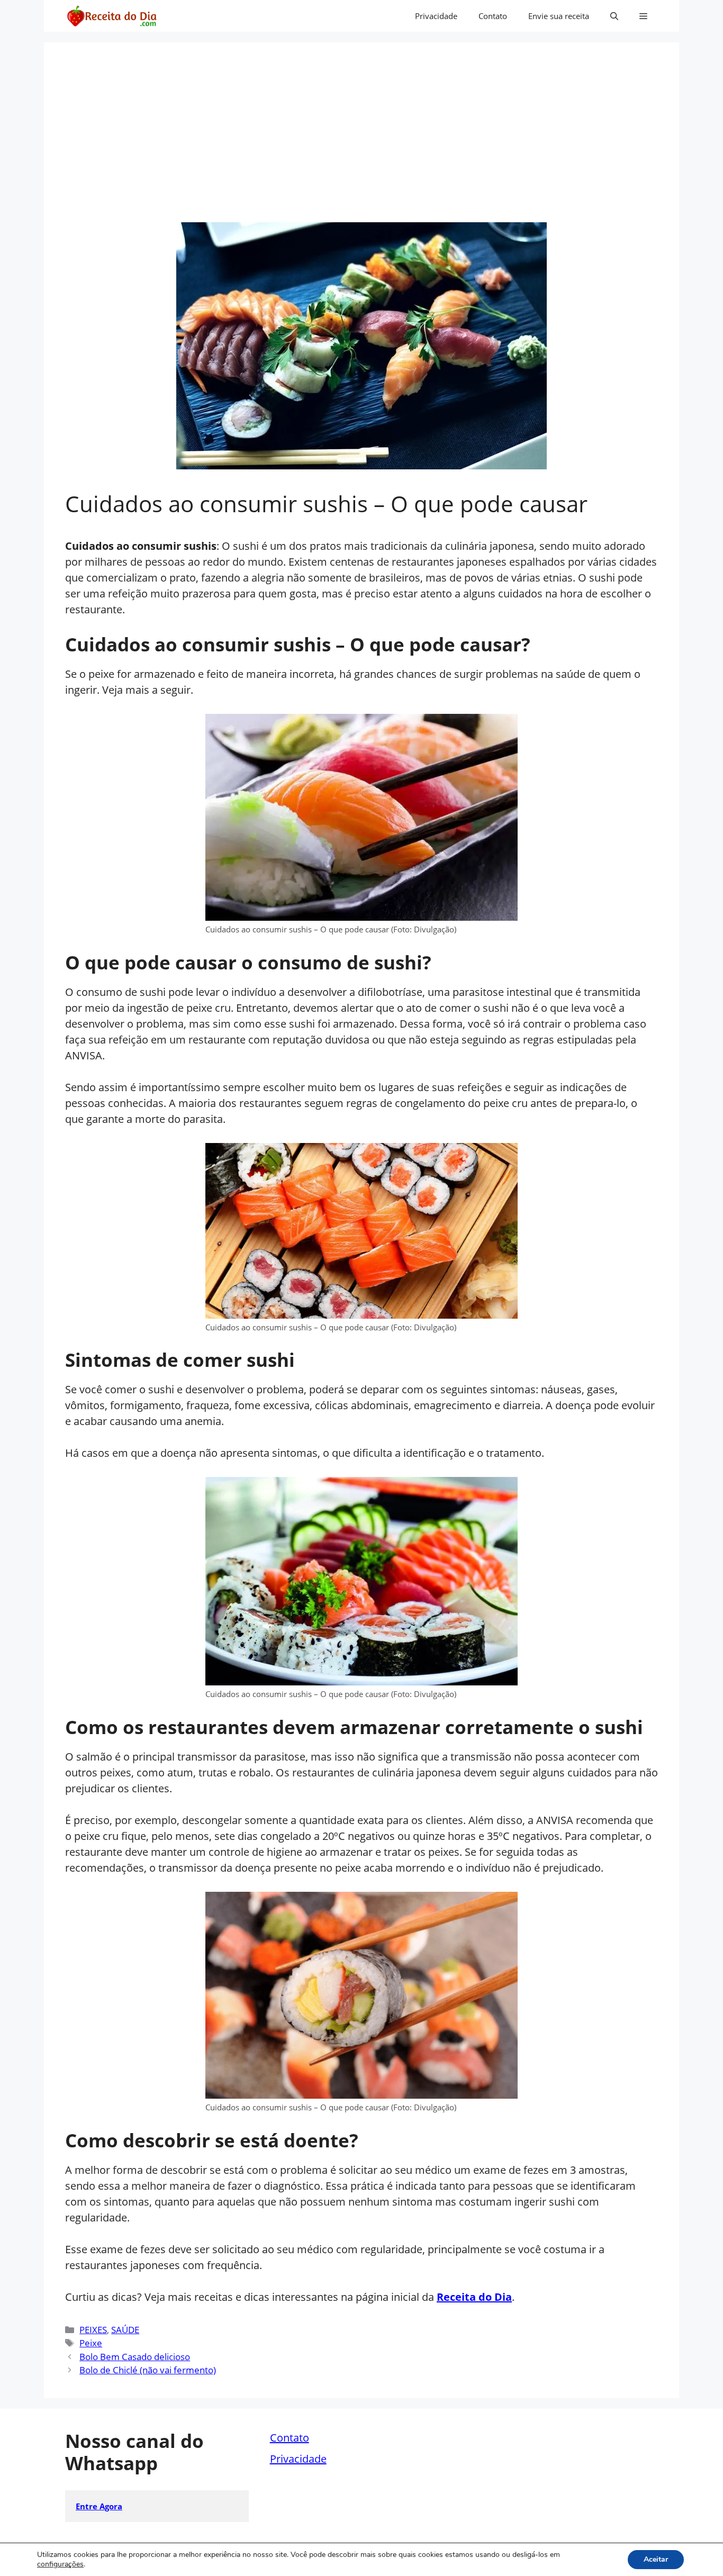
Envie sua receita (559, 16)
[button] (614, 16)
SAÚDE (125, 2330)
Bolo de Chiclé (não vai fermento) (148, 2370)
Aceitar (656, 2559)
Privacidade (436, 16)
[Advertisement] (361, 143)
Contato (493, 16)
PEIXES (93, 2330)
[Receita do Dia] (111, 16)
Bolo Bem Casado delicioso (135, 2357)
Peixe (91, 2343)
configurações (60, 2564)
